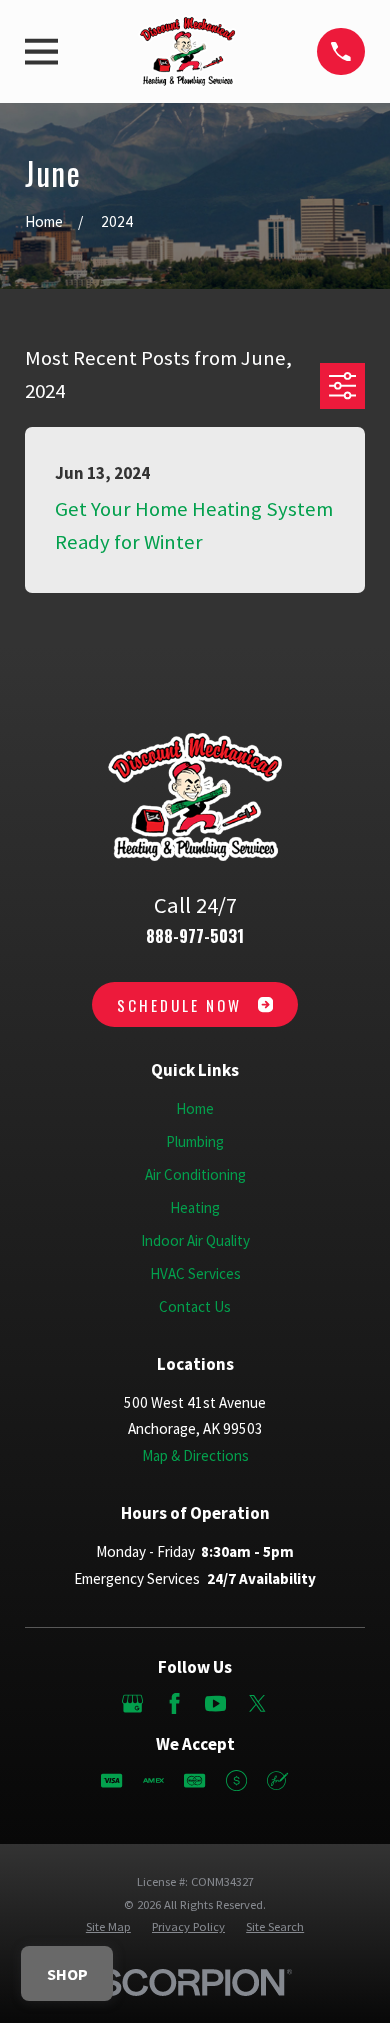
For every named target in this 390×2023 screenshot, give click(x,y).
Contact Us (195, 1306)
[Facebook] (174, 1703)
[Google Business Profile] (132, 1703)
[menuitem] (108, 1927)
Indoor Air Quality (195, 1240)
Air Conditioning (195, 1174)
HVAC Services (195, 1273)
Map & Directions (195, 1455)
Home (195, 1108)
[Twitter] (257, 1703)
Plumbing (195, 1141)
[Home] (187, 51)
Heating (195, 1207)
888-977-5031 (195, 935)
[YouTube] (215, 1703)
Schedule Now (179, 1005)
